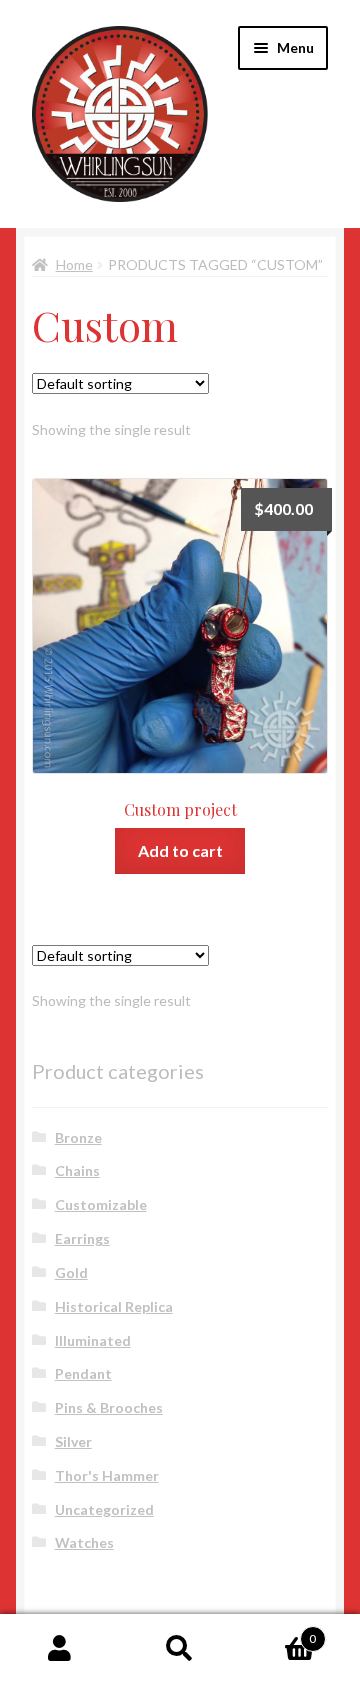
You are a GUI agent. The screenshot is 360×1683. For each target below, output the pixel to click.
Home (74, 264)
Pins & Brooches (109, 1407)
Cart (278, 1632)
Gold (71, 1272)
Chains (77, 1170)
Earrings (82, 1238)
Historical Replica (114, 1306)
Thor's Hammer (107, 1475)
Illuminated (93, 1340)
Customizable (101, 1204)
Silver (73, 1441)
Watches (84, 1542)
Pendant (83, 1373)
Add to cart (180, 850)
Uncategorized (104, 1509)
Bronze (78, 1137)
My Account (60, 1649)
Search (180, 1649)
